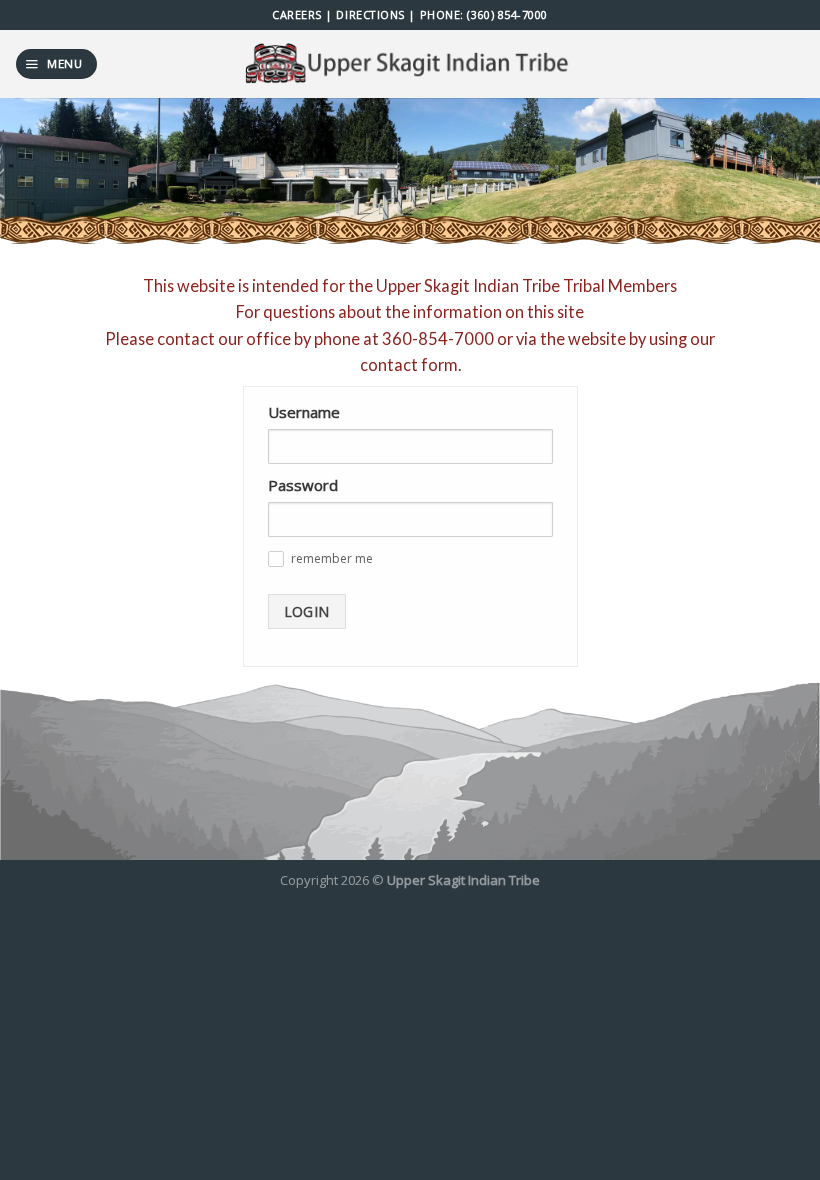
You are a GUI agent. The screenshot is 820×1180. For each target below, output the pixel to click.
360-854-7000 (438, 338)
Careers (297, 14)
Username (304, 412)
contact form (409, 364)
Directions (370, 14)
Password (303, 485)
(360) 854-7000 (507, 14)
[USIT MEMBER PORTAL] (410, 64)
